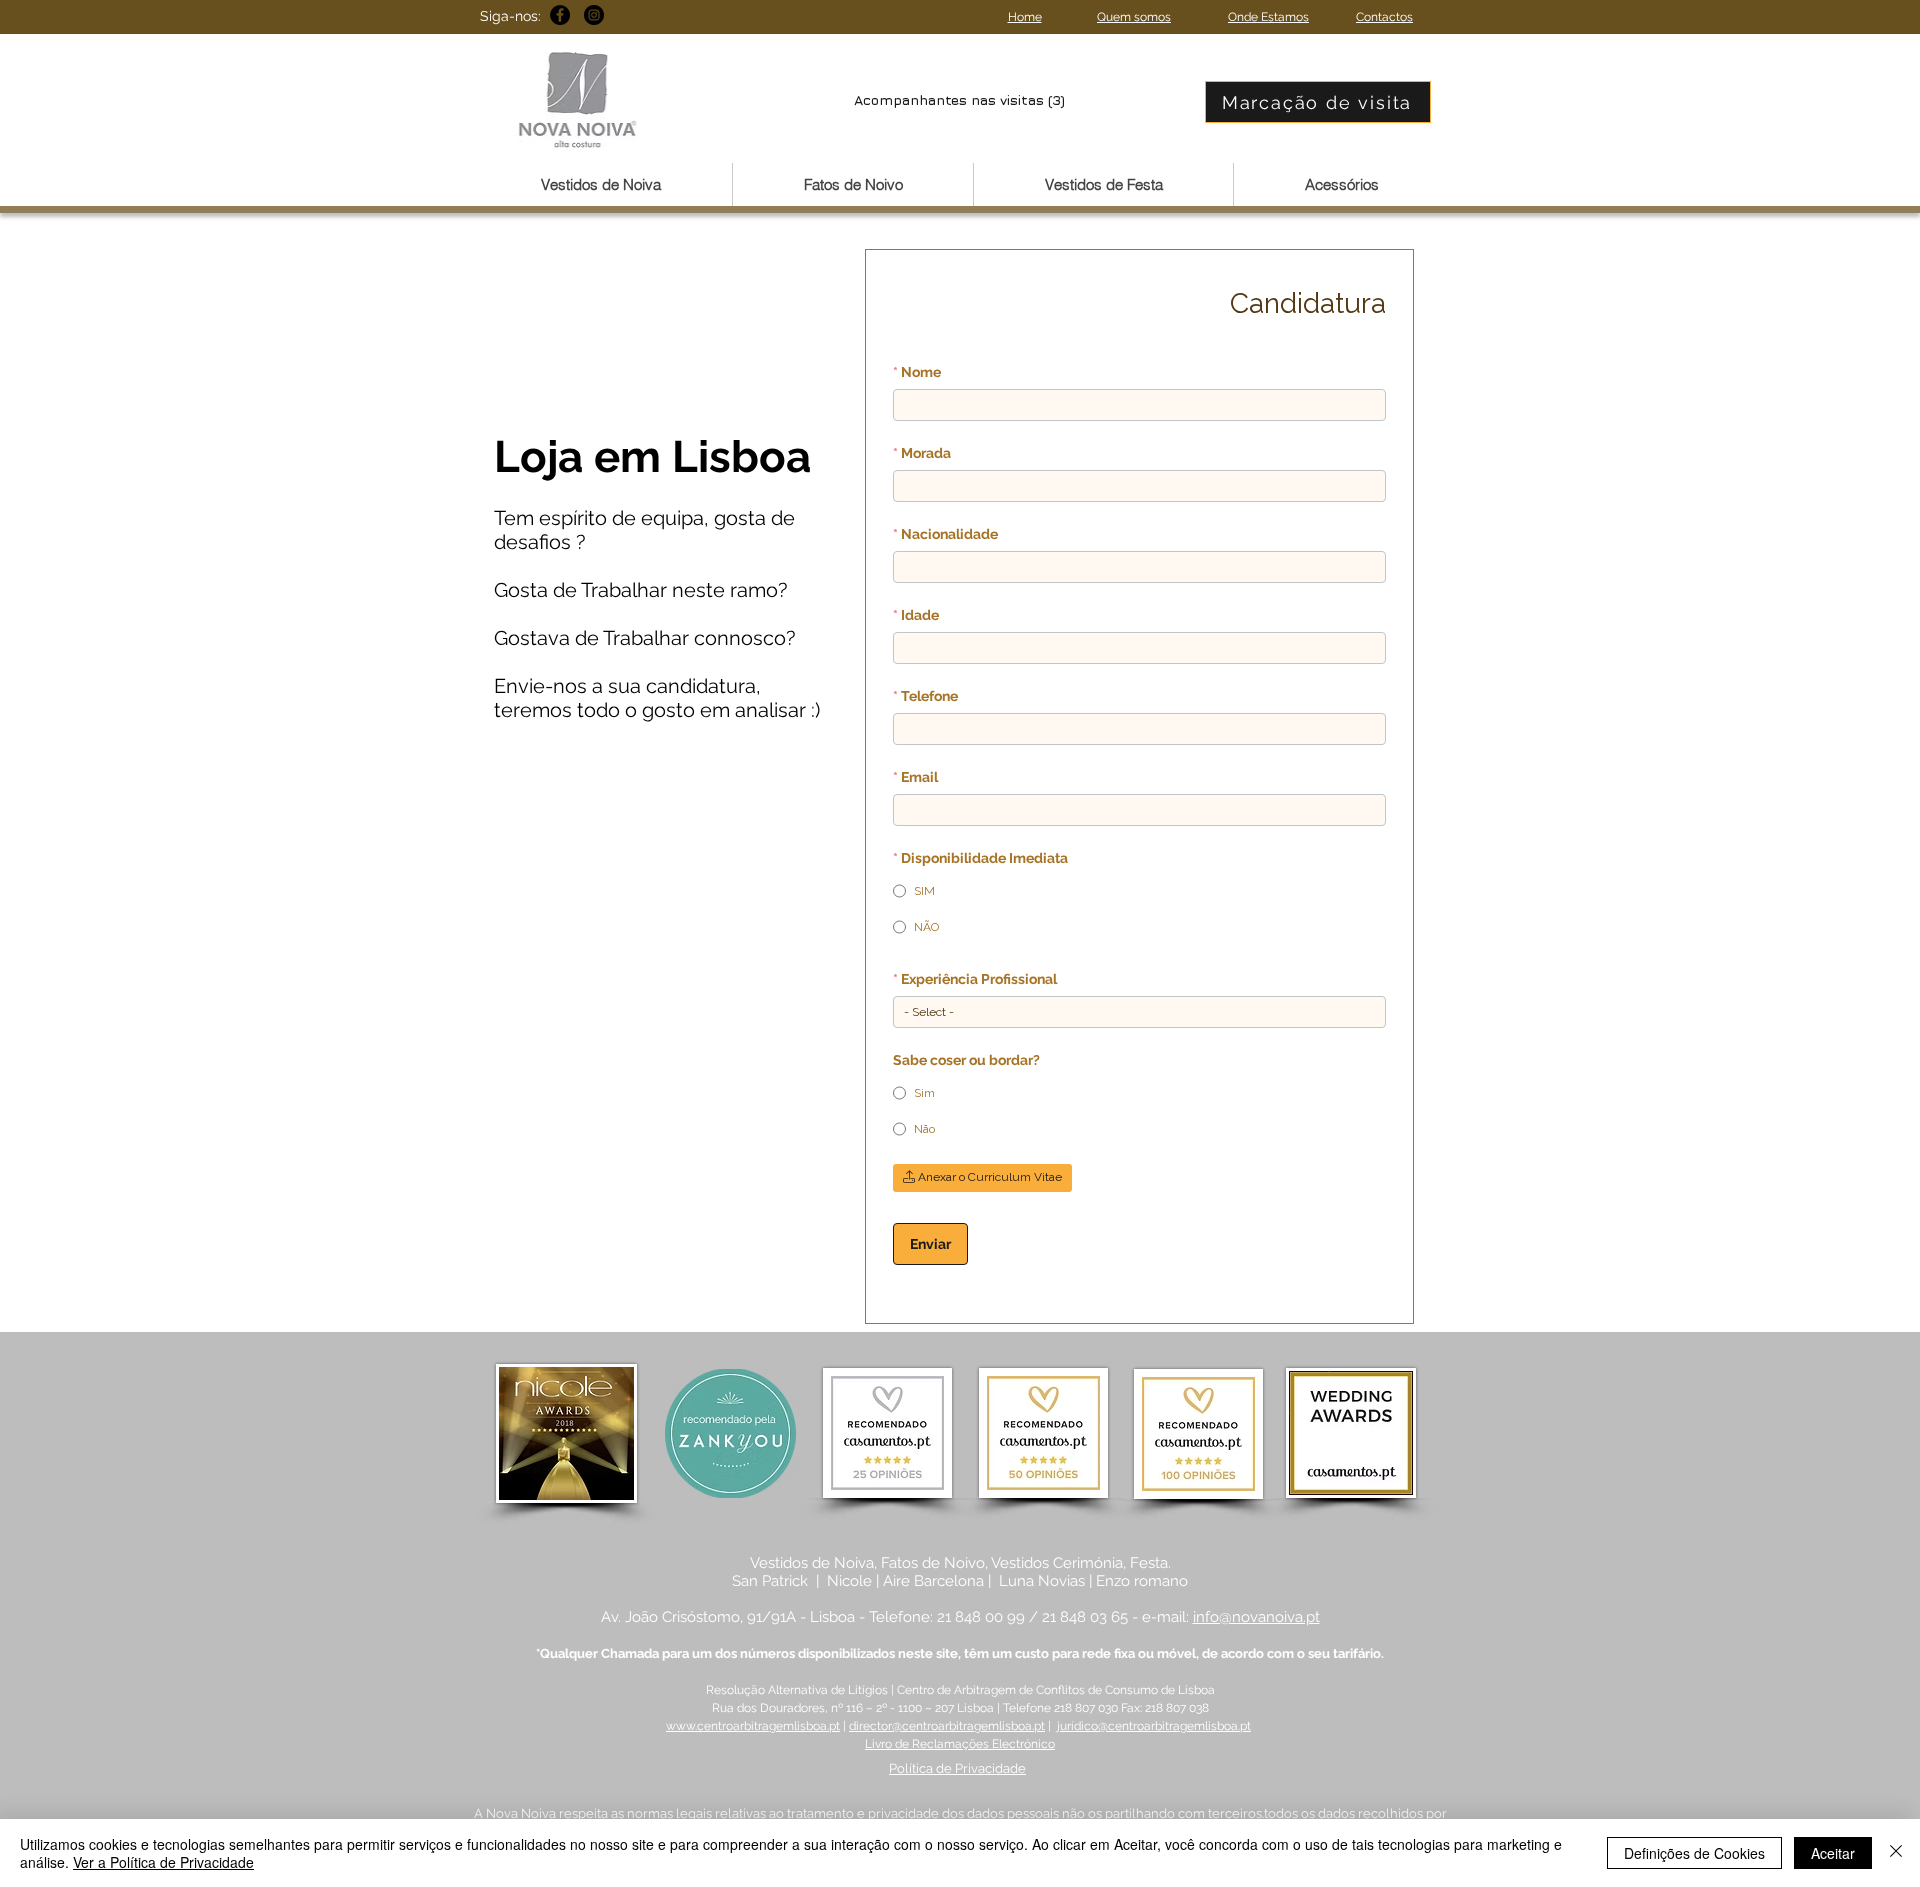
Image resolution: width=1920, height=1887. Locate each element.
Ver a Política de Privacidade (163, 1862)
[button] (601, 184)
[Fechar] (1896, 1853)
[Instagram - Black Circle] (594, 15)
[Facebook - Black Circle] (560, 15)
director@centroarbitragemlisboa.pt (947, 1726)
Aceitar (1833, 1853)
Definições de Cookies (1694, 1853)
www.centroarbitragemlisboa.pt (753, 1726)
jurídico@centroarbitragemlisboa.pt (1154, 1726)
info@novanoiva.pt (1256, 1617)
